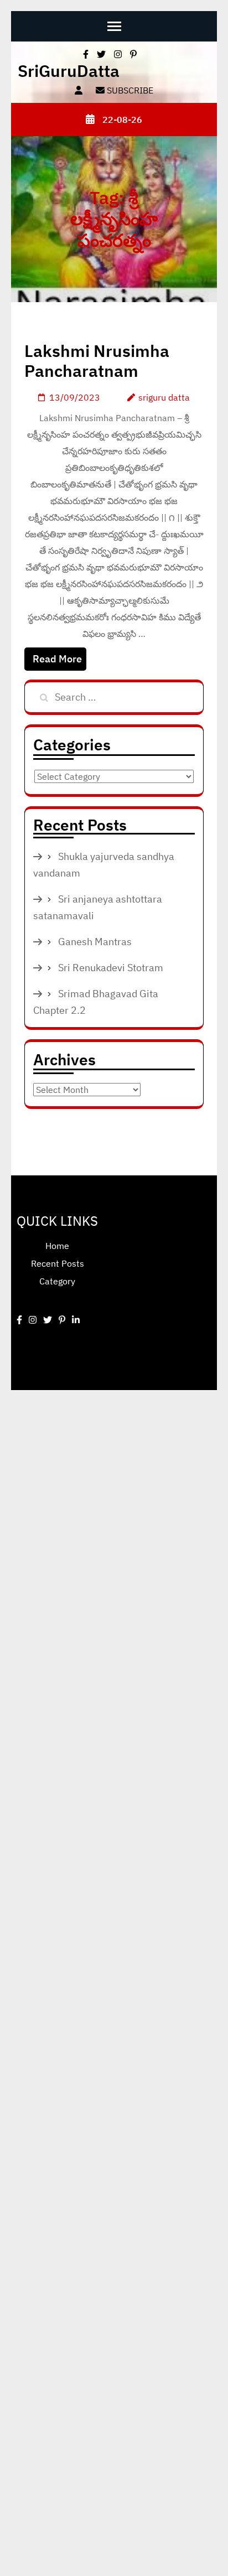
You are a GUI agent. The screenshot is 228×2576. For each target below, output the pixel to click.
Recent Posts (58, 1263)
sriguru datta (164, 397)
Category (57, 1281)
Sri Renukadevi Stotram (111, 968)
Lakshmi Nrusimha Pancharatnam (97, 361)
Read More (57, 659)
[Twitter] (48, 1320)
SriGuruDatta (69, 71)
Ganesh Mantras (95, 942)
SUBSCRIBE (129, 90)
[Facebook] (19, 1320)
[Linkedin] (76, 1320)
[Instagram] (33, 1320)
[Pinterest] (62, 1320)
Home (57, 1246)
